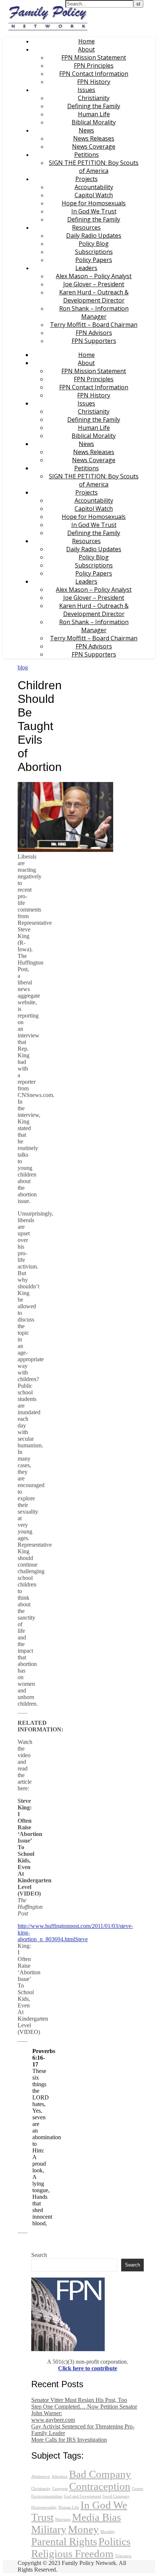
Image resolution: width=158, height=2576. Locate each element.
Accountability (94, 187)
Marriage (63, 2520)
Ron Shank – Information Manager (94, 312)
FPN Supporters (94, 341)
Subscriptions (94, 252)
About (86, 49)
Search (39, 2255)
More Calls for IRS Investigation (69, 2440)
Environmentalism (47, 2496)
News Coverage (94, 146)
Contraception (100, 2486)
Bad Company (100, 2474)
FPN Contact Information (94, 74)
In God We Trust (94, 211)
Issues (86, 90)
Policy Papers (94, 260)
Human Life (94, 114)
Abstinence (41, 2476)
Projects (87, 179)
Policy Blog (94, 244)
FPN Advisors (94, 333)
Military (49, 2529)
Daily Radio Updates (94, 236)
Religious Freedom (72, 2554)
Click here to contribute (88, 2368)
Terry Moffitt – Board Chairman (94, 325)
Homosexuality (44, 2507)
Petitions (87, 155)
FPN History (94, 82)
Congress (60, 2489)
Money (83, 2529)
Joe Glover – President (94, 284)
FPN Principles (94, 66)
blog (23, 667)
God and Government (82, 2496)
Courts (137, 2489)
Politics (114, 2541)
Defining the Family (94, 106)
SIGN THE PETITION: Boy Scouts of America (94, 167)
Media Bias (96, 2517)
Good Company (116, 2496)
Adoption (60, 2476)
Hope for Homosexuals (94, 203)
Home (87, 41)
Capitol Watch (94, 195)
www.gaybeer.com (53, 2420)
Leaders (86, 268)
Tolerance (123, 2556)
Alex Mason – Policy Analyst (94, 276)
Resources (86, 227)
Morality (108, 2532)
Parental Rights (64, 2541)
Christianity (94, 98)
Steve (81, 1939)
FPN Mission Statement (94, 57)
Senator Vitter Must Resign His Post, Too (79, 2400)
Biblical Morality (94, 122)
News (86, 130)
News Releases (94, 138)
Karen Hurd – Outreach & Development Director (94, 296)
